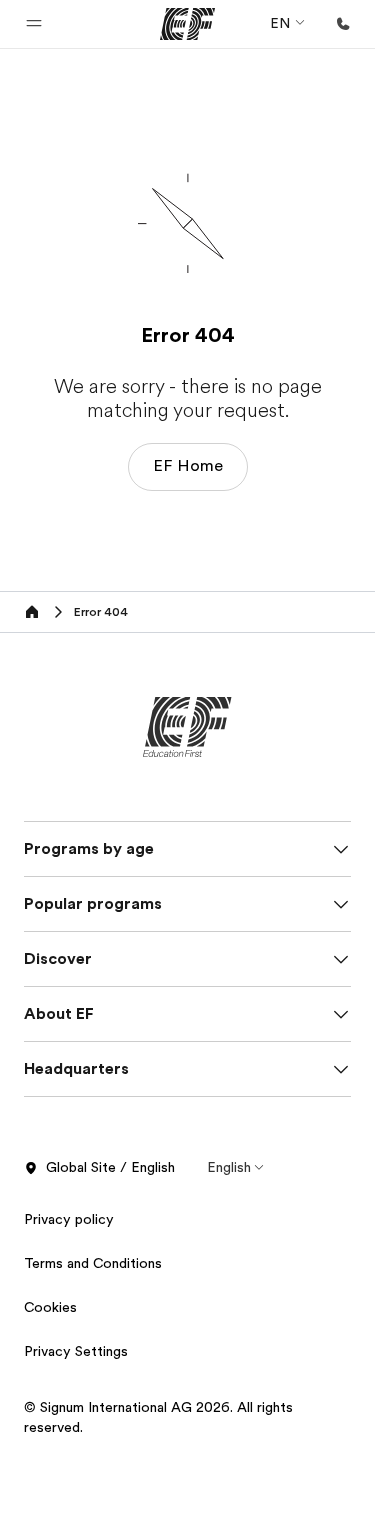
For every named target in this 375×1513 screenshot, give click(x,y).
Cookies (50, 1307)
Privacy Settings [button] (76, 1351)
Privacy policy (69, 1219)
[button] (34, 24)
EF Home (188, 466)
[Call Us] (343, 24)
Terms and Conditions (93, 1263)
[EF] (187, 24)
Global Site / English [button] (110, 1167)
